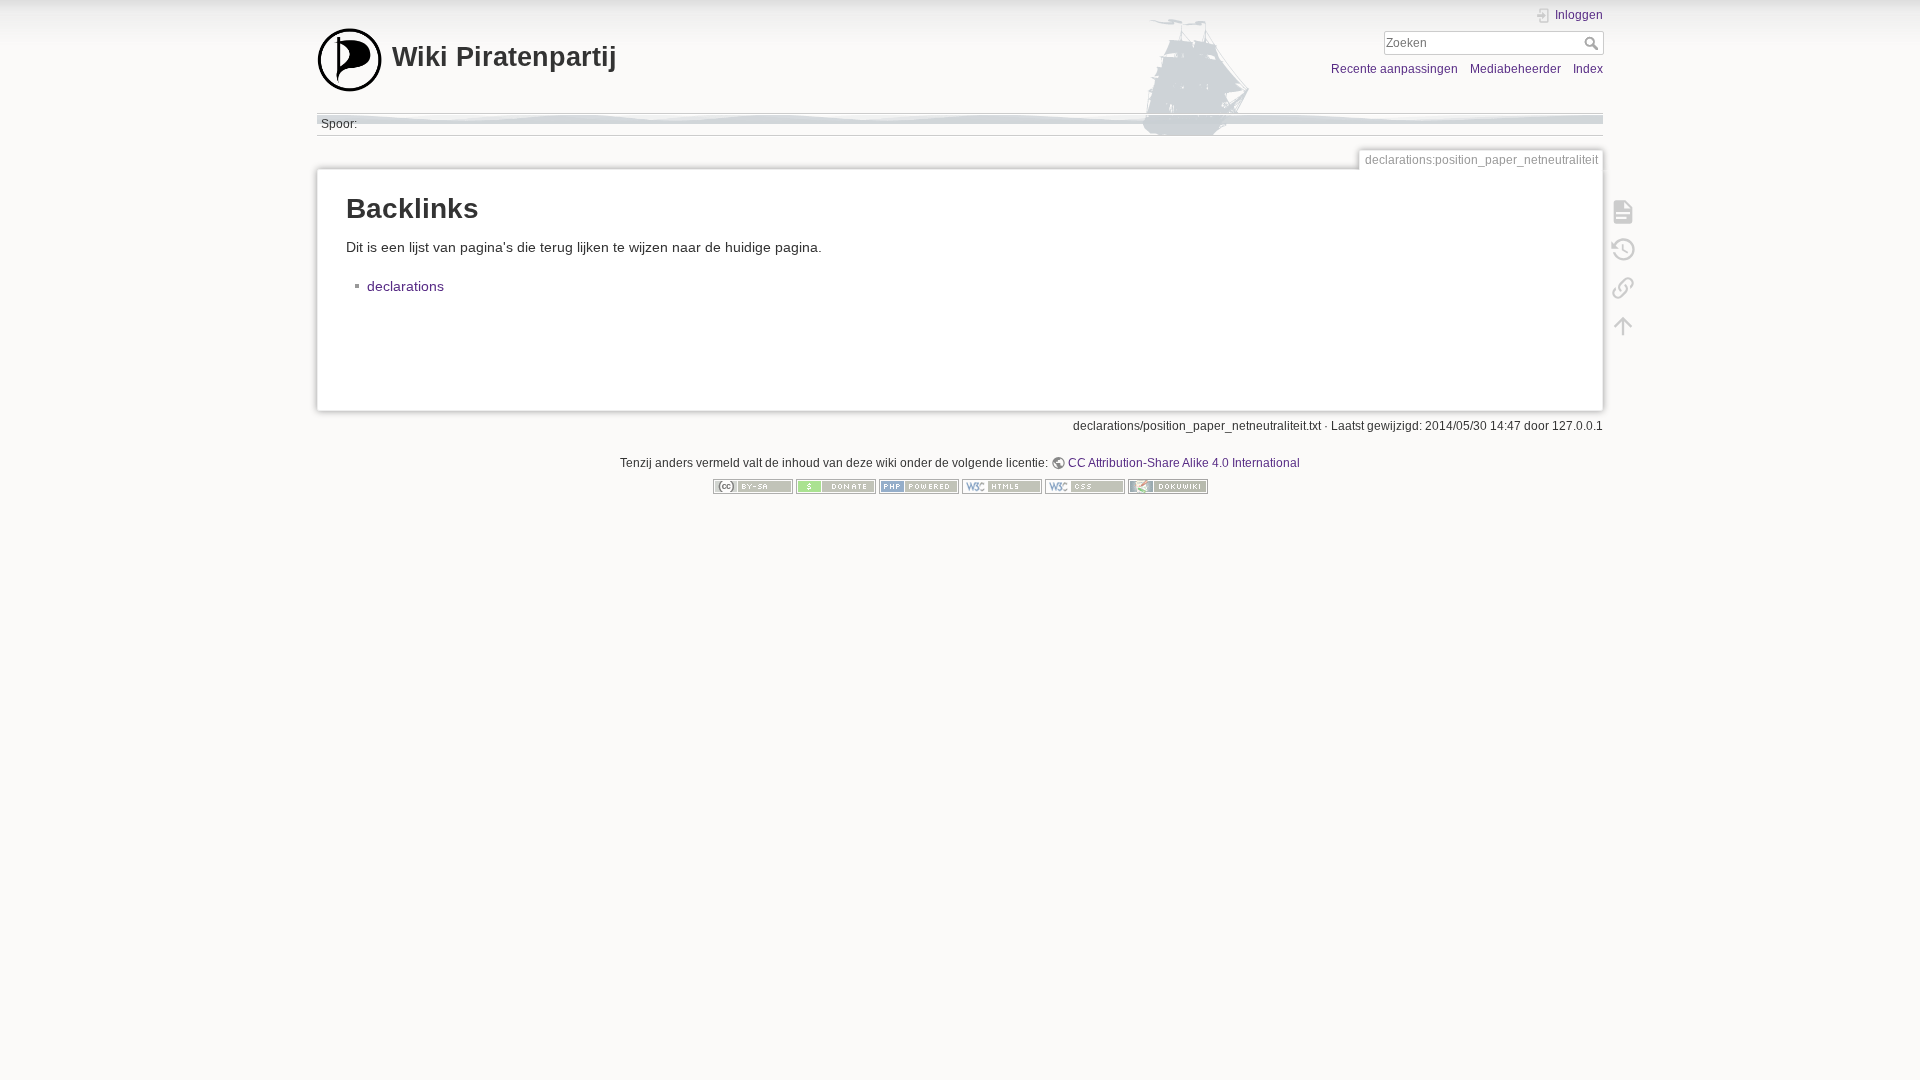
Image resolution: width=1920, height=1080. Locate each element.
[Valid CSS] (1085, 486)
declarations (405, 286)
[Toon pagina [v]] (1623, 212)
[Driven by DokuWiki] (1168, 486)
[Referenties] (1623, 288)
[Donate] (836, 486)
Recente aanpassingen (1394, 69)
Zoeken (1593, 43)
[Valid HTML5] (1002, 486)
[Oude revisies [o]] (1623, 250)
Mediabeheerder (1515, 69)
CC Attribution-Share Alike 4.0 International (1184, 463)
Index (1588, 69)
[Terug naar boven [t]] (1623, 326)
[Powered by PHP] (919, 486)
